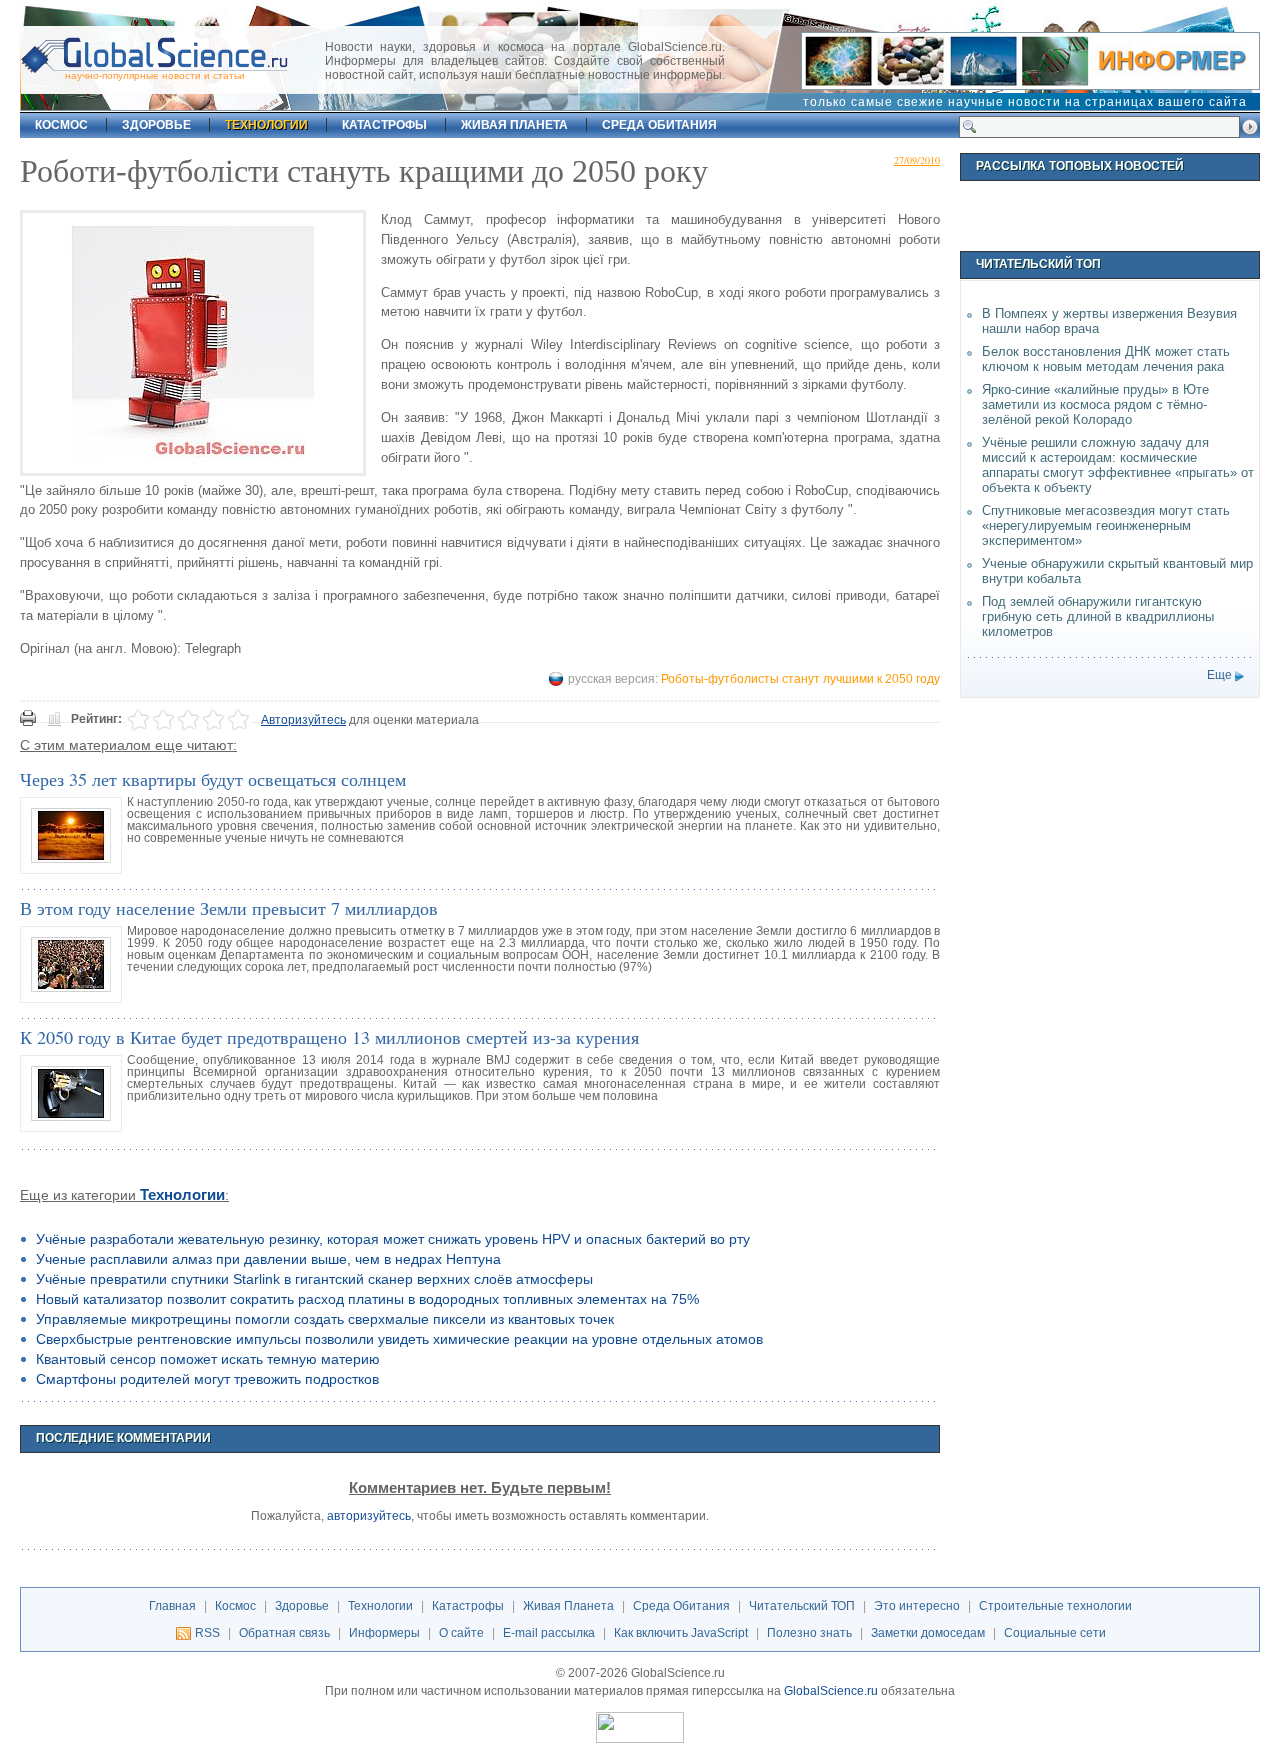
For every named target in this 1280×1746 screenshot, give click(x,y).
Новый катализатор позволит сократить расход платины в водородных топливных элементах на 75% (367, 1299)
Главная (172, 1606)
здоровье (156, 125)
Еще (1219, 675)
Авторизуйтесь (303, 720)
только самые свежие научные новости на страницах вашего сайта (1025, 102)
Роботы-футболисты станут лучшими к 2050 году (800, 679)
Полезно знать (809, 1633)
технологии (266, 125)
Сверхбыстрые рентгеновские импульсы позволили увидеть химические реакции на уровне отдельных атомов (399, 1339)
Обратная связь (284, 1633)
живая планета (514, 125)
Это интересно (917, 1606)
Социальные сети (1055, 1633)
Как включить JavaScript (681, 1633)
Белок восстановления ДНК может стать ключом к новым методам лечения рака (1106, 359)
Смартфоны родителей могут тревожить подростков (207, 1379)
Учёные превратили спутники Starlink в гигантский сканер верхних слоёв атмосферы (314, 1279)
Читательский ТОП (802, 1606)
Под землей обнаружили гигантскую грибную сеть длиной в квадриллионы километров (1098, 616)
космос (61, 125)
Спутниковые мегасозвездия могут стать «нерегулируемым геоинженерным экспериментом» (1106, 525)
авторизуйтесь (369, 1516)
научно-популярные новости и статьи (155, 75)
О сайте (461, 1633)
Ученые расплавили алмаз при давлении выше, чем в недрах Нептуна (268, 1259)
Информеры (384, 1633)
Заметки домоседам (928, 1633)
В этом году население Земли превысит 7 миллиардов (229, 908)
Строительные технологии (1055, 1606)
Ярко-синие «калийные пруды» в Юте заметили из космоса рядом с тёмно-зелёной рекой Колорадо (1095, 404)
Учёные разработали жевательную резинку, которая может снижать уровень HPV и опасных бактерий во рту (393, 1239)
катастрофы (384, 125)
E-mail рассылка (549, 1633)
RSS (207, 1633)
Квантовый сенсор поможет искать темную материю (208, 1359)
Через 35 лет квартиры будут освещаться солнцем (213, 779)
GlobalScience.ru (831, 1691)
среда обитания (659, 125)
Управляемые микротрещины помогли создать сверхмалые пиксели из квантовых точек (325, 1319)
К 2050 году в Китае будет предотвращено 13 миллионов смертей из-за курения (329, 1037)
